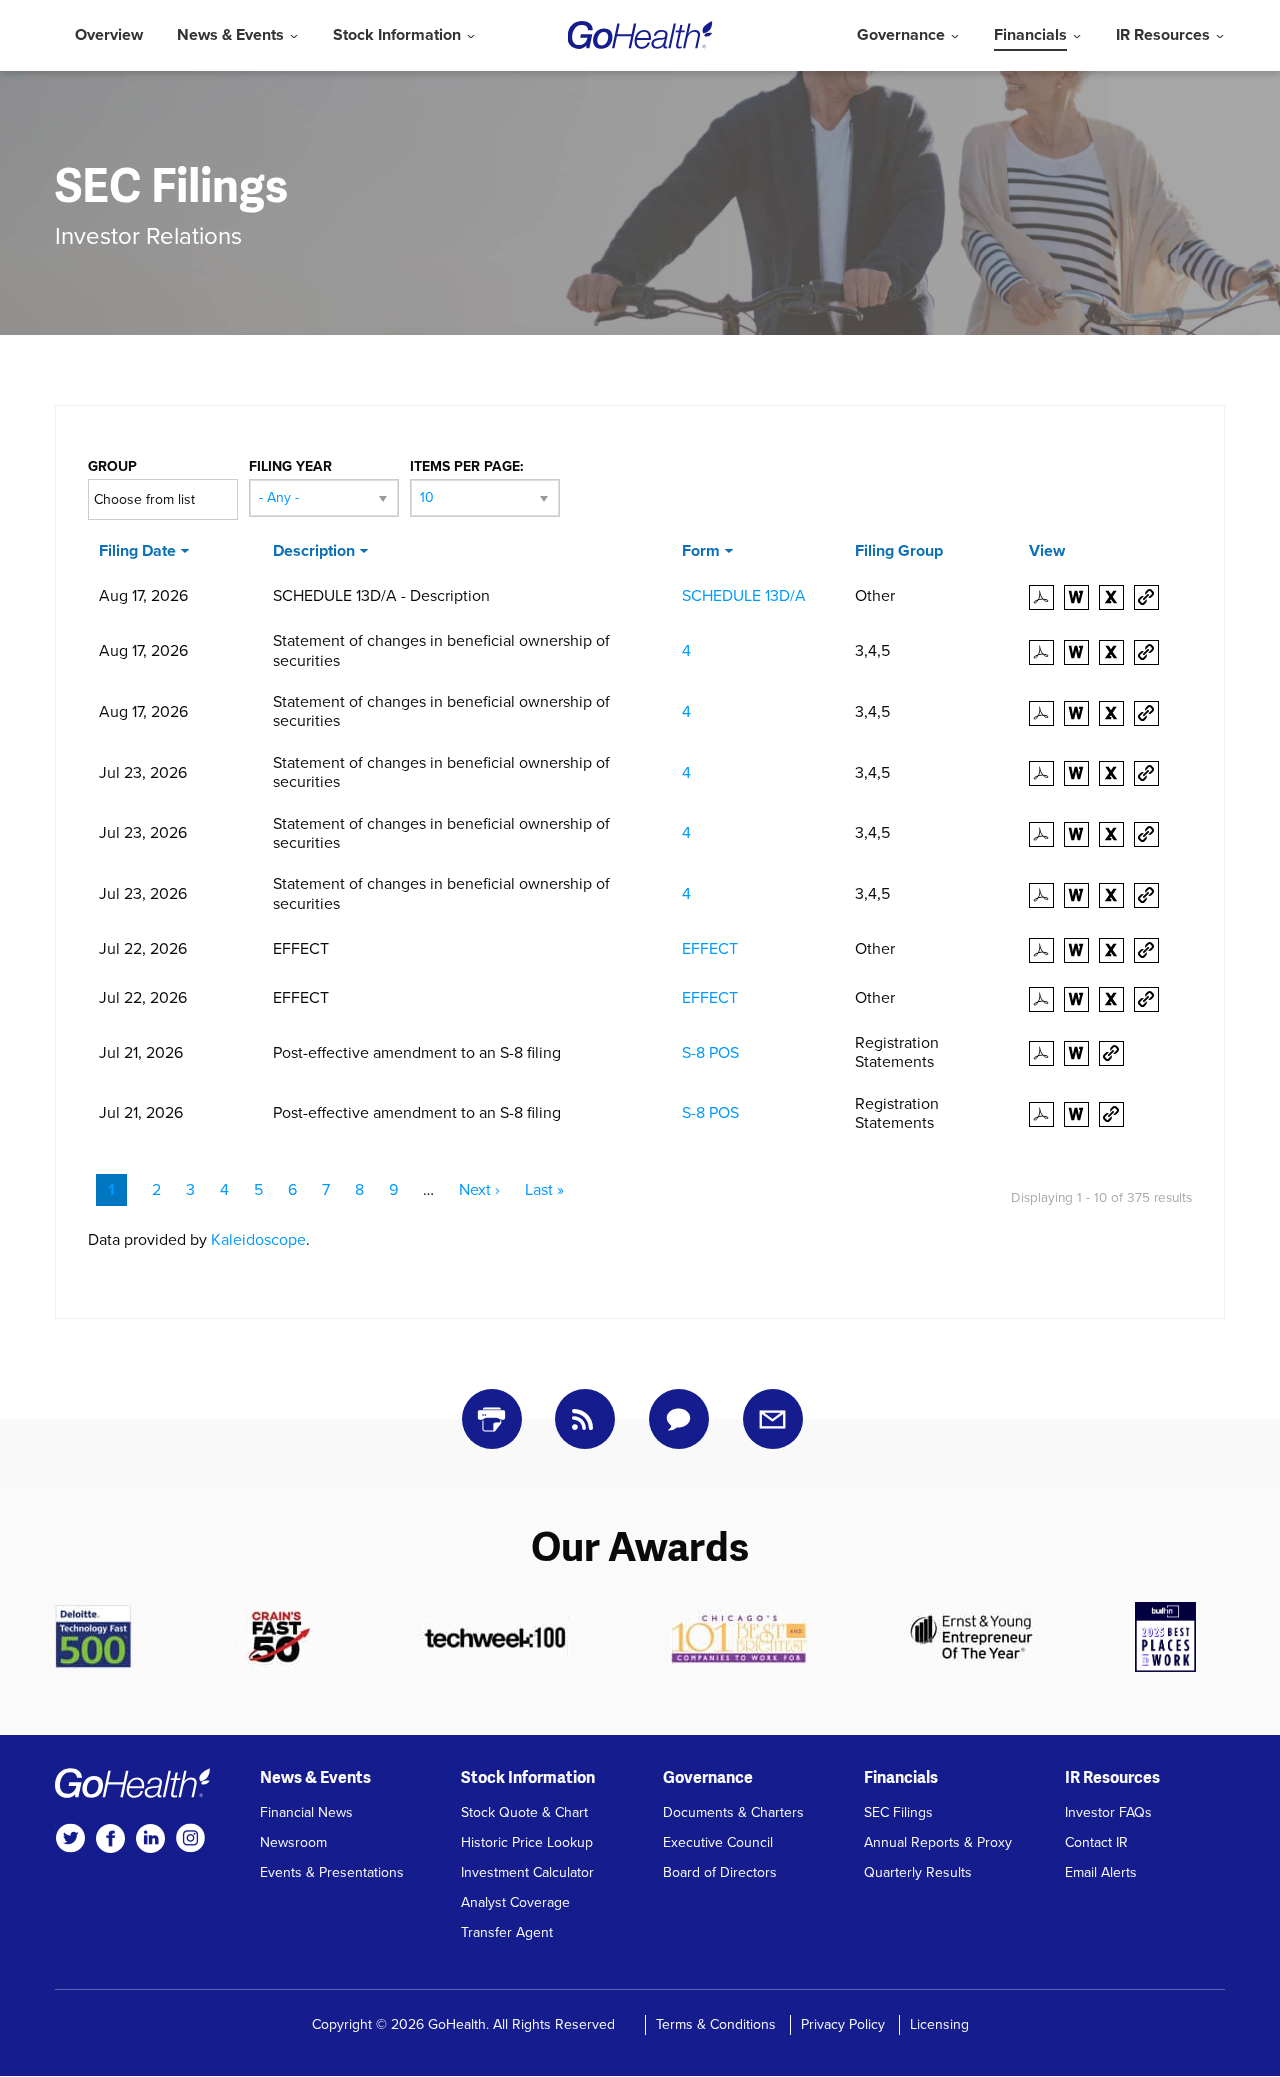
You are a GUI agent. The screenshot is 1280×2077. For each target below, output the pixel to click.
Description (314, 551)
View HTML (1151, 597)
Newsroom (293, 1842)
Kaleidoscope (258, 1240)
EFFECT (710, 949)
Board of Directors (720, 1872)
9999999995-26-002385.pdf (1046, 999)
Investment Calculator (527, 1872)
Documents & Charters (733, 1812)
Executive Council (718, 1842)
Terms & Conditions (716, 2024)
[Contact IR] (679, 1419)
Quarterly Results (918, 1872)
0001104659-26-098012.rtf (1081, 597)
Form (701, 551)
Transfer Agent (507, 1932)
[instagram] (190, 1838)
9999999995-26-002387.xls (1116, 950)
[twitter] (70, 1838)
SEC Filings (898, 1812)
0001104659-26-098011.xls (1116, 652)
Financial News (306, 1812)
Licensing (939, 2024)
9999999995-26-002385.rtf (1081, 999)
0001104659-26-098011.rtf (1081, 652)
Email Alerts (1101, 1872)
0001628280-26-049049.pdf (1046, 1053)
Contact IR (1096, 1842)
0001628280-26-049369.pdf (1046, 895)
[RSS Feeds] (585, 1419)
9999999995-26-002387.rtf (1081, 950)
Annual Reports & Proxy (938, 1842)
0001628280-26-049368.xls (1116, 834)
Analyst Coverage (515, 1902)
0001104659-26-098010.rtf (1081, 713)
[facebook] (110, 1838)
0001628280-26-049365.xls (1116, 773)
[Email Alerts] (773, 1419)
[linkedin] (150, 1838)
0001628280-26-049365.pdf (1046, 773)
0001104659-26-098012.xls (1116, 597)
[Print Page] (492, 1419)
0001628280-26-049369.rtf (1081, 895)
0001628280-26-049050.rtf (1081, 1114)
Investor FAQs (1108, 1812)
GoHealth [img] (640, 35)
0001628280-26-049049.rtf (1081, 1053)
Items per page (465, 466)
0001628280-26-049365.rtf (1081, 773)
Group (112, 466)
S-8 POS (710, 1053)
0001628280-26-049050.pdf (1046, 1114)
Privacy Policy (843, 2024)
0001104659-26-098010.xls (1116, 713)
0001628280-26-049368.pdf (1046, 834)
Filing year (290, 466)
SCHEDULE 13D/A (744, 596)
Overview (109, 35)
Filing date (137, 551)
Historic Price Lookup (527, 1842)
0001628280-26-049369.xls (1116, 895)
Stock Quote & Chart (524, 1812)
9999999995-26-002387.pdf (1046, 950)
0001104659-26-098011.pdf (1046, 652)
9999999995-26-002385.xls (1116, 999)
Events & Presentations (332, 1872)
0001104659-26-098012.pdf (1046, 597)
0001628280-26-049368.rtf (1081, 834)
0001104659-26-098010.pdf (1046, 713)
